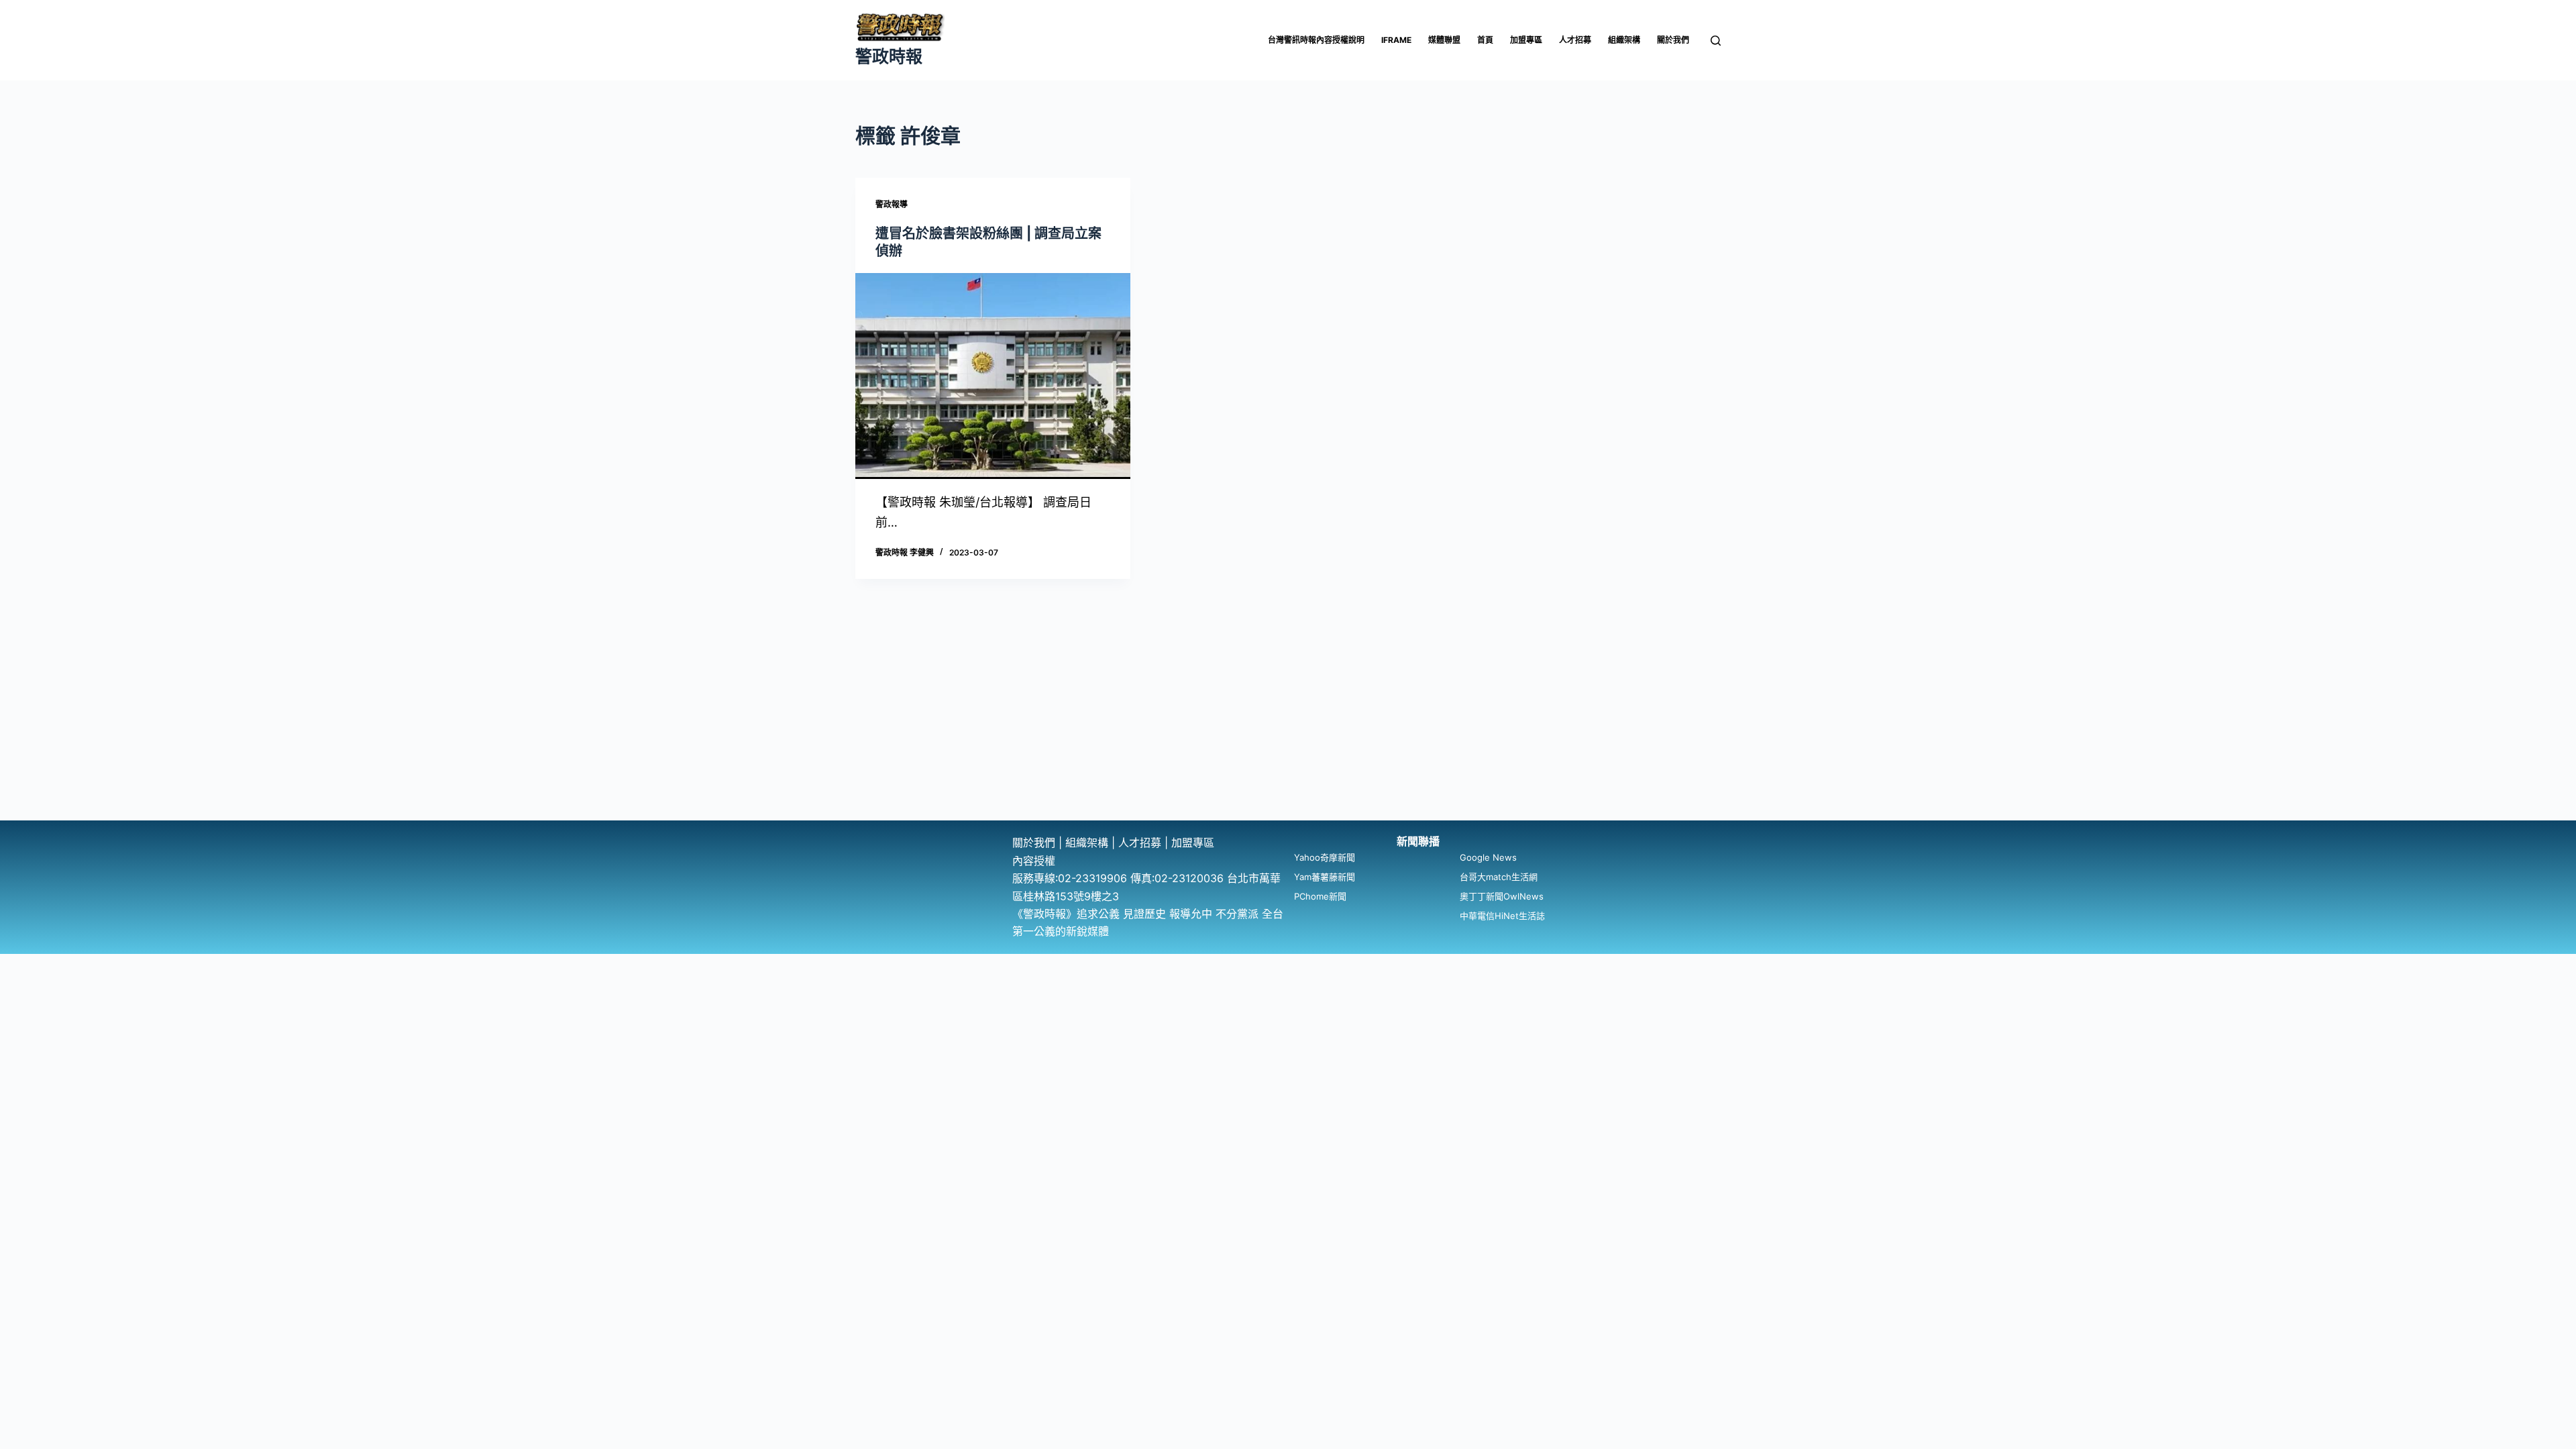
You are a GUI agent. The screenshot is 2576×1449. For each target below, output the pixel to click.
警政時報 (889, 56)
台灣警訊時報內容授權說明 (1316, 40)
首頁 (1485, 40)
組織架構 (1624, 40)
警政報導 (892, 204)
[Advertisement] (1288, 720)
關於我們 (1673, 40)
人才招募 (1575, 40)
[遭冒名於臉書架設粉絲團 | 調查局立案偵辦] (993, 376)
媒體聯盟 (1444, 40)
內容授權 (1034, 861)
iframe (1396, 40)
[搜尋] (1716, 41)
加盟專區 (1526, 40)
